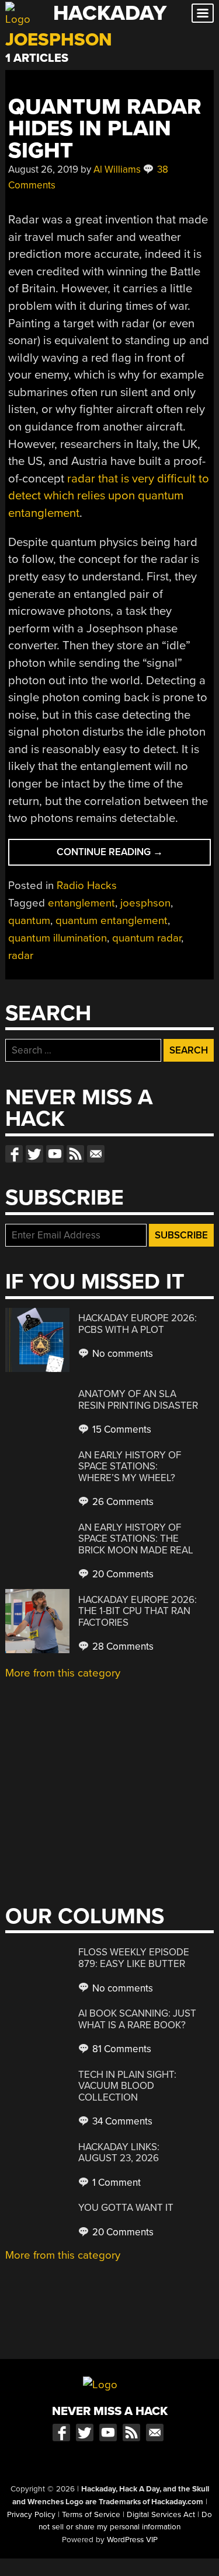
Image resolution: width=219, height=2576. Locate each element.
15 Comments (121, 1429)
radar (21, 956)
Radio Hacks (87, 885)
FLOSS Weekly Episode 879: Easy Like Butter (134, 1958)
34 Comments (121, 2121)
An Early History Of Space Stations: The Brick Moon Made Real (136, 1539)
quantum (29, 921)
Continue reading (131, 855)
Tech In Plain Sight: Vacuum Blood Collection (127, 2086)
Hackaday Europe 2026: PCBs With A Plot (138, 1324)
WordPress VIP (132, 2540)
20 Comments (122, 1574)
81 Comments (121, 2049)
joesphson (145, 903)
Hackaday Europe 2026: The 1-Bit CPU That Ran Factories (138, 1611)
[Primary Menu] (203, 13)
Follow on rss (75, 1154)
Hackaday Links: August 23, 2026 (119, 2153)
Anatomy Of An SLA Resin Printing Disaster (138, 1400)
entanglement (81, 903)
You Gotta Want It (126, 2208)
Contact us (96, 1154)
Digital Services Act (161, 2515)
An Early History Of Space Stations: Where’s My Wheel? (130, 1466)
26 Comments (122, 1502)
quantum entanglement (112, 921)
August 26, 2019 (43, 169)
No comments (121, 1354)
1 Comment (115, 2183)
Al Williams (117, 169)
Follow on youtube (55, 1154)
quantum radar (147, 938)
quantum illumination (58, 938)
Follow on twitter (34, 1154)
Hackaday (110, 13)
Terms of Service (91, 2515)
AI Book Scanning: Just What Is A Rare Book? (137, 2019)
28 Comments (122, 1646)
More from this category (63, 1673)
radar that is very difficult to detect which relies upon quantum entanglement (109, 496)
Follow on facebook (14, 1154)
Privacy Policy (31, 2515)
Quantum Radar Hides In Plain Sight (105, 129)
